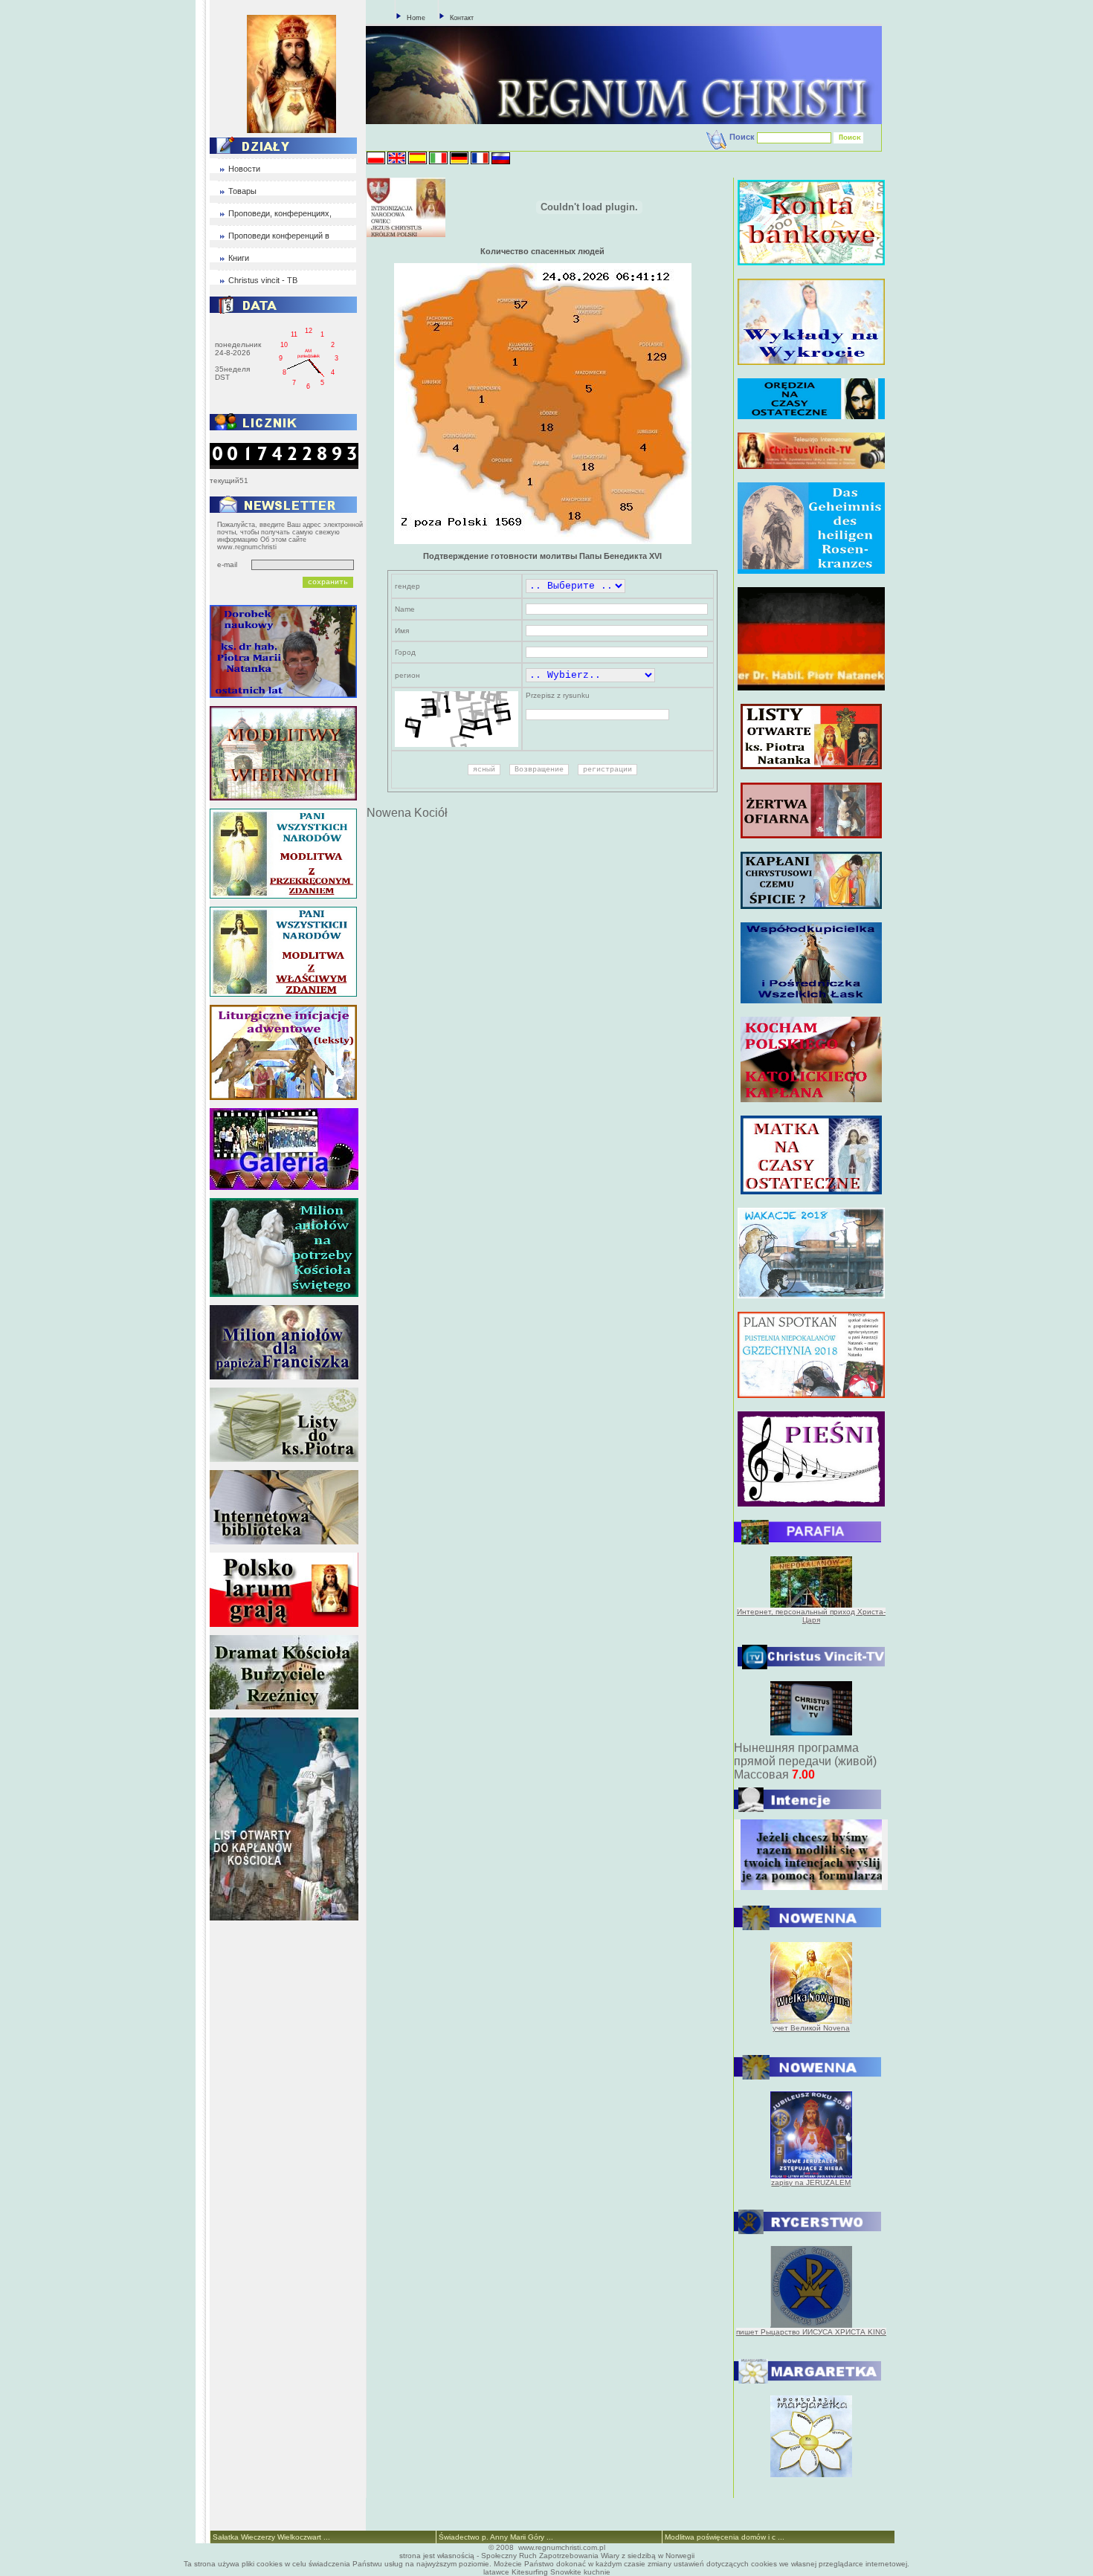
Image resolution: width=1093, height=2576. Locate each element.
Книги (239, 258)
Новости (244, 169)
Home (416, 18)
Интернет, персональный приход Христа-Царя (811, 1616)
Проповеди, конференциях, (280, 213)
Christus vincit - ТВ (263, 280)
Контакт (462, 18)
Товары (242, 191)
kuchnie (597, 2572)
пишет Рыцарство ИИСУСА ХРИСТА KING (811, 2332)
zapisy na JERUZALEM (811, 2182)
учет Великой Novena (811, 2028)
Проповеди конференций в (279, 236)
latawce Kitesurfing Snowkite (532, 2572)
